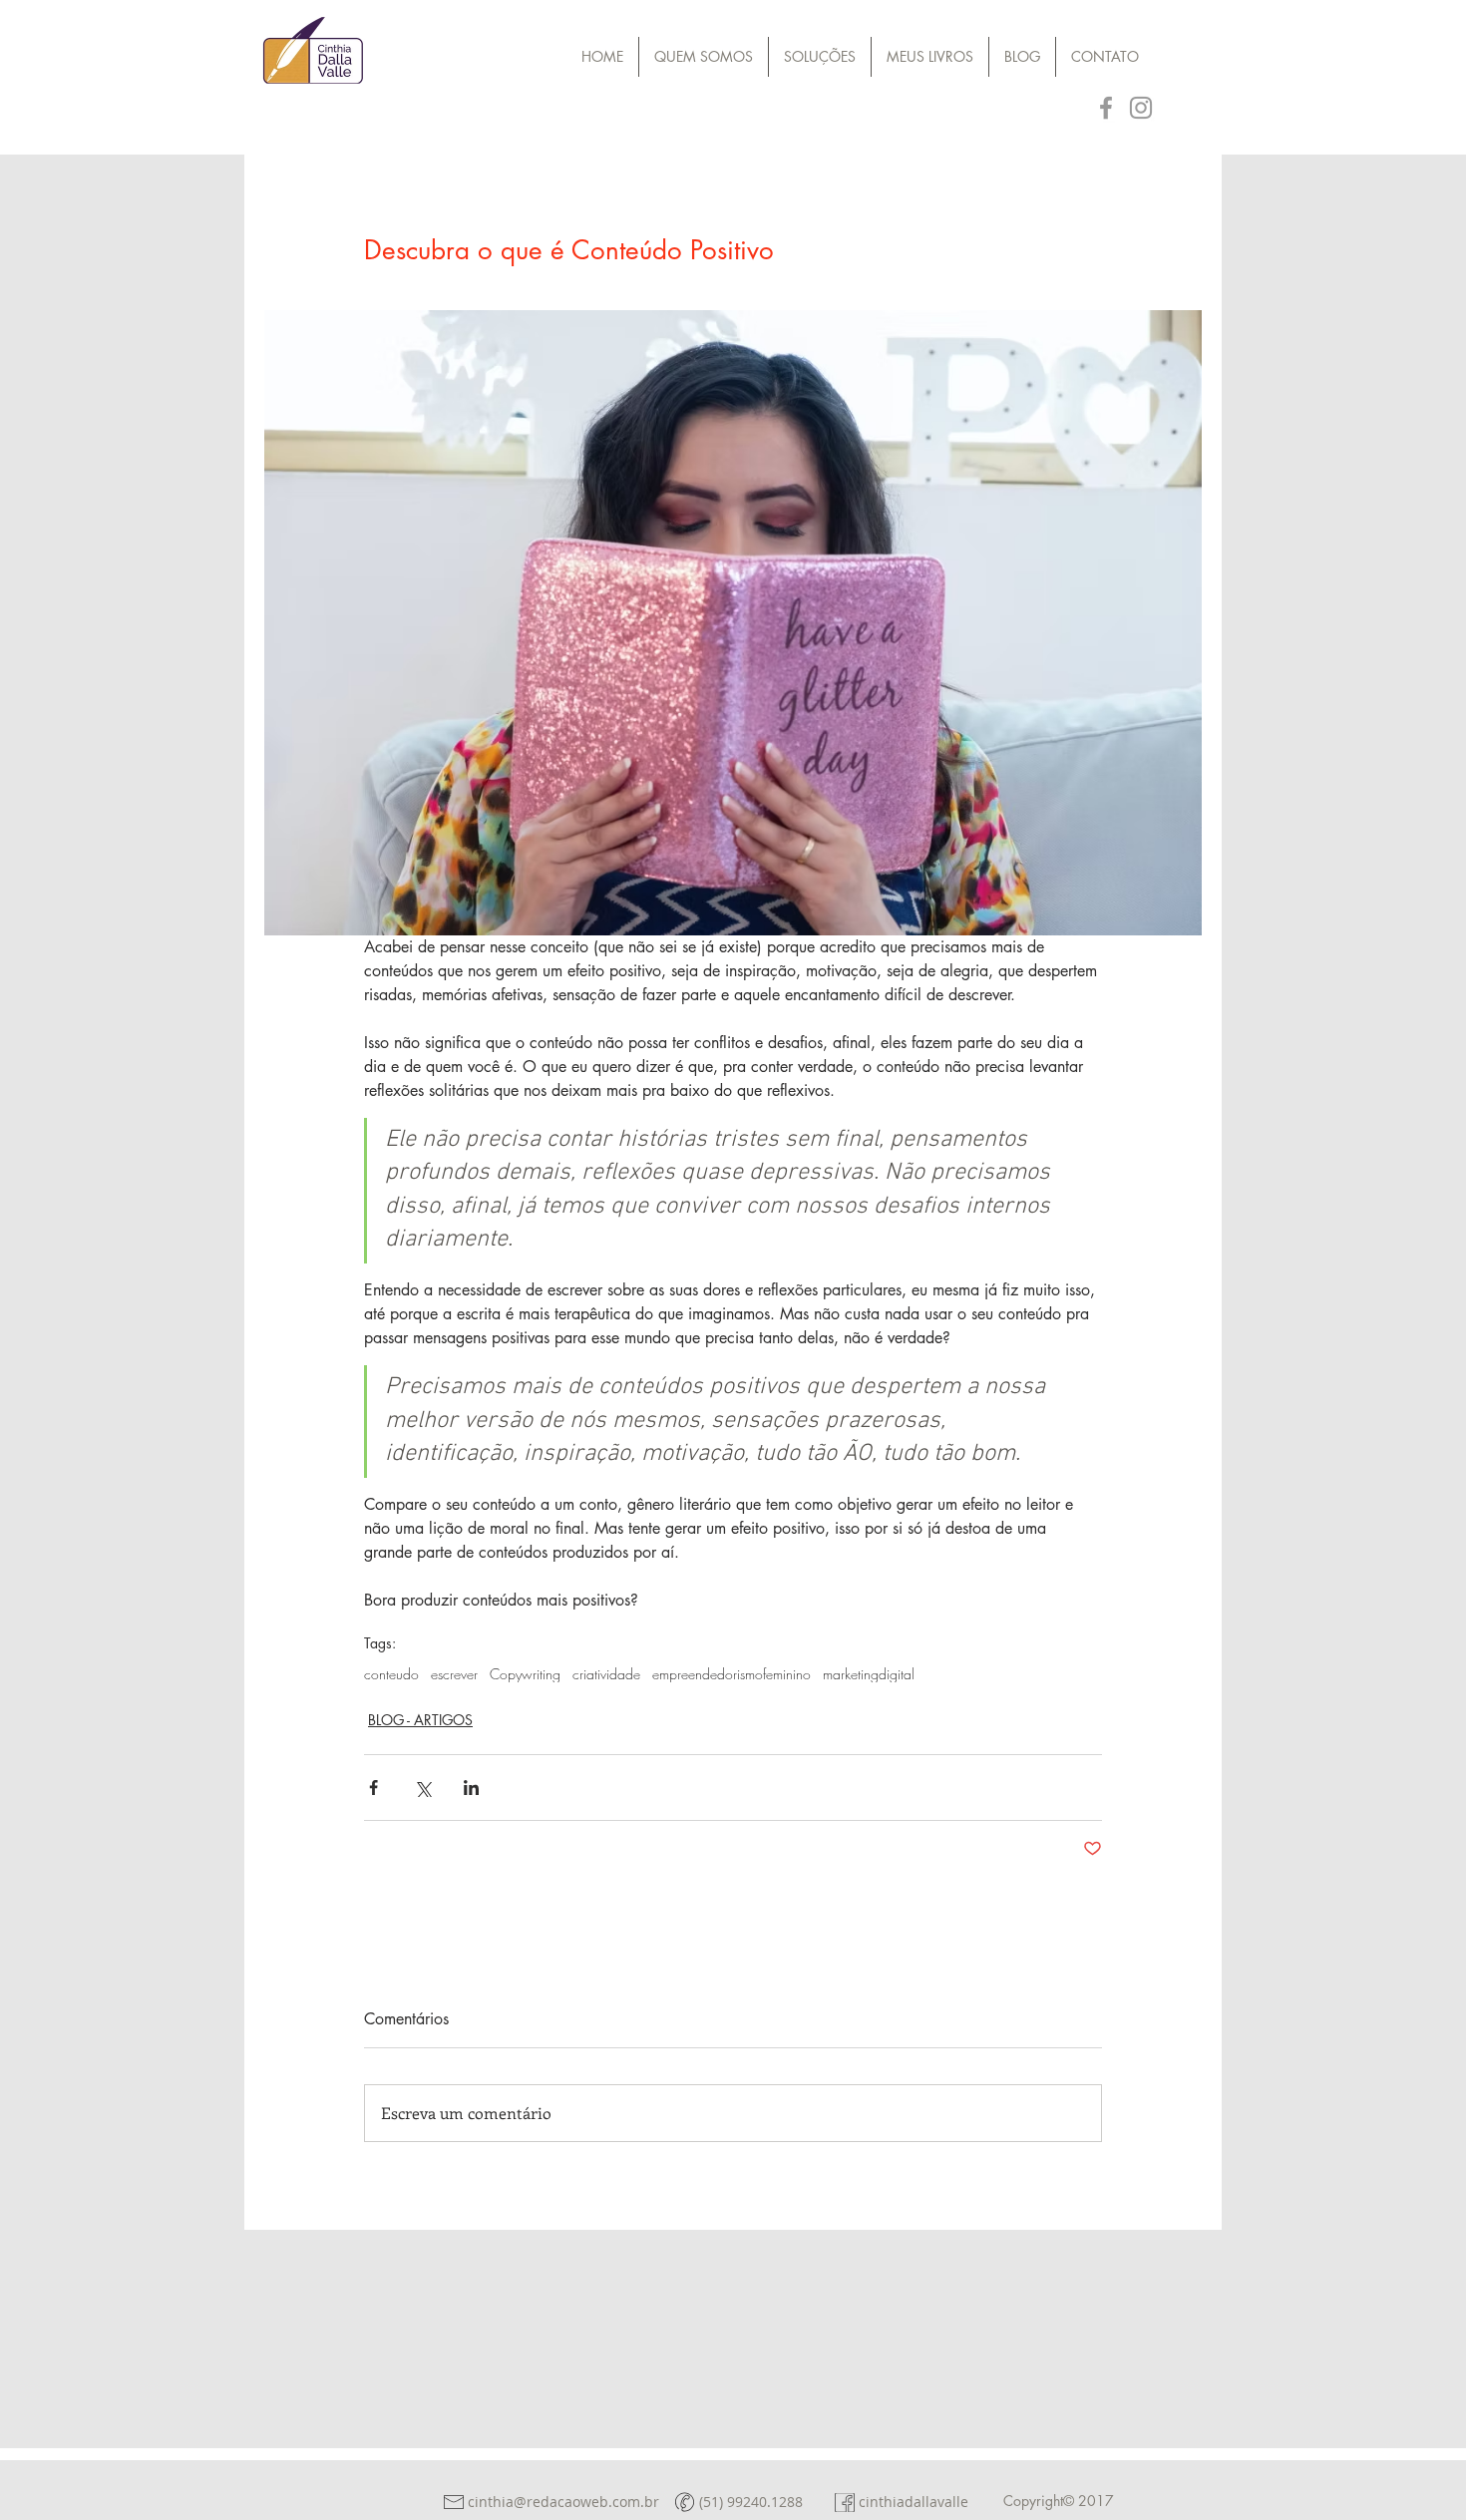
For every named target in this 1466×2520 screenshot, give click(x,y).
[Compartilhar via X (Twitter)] (422, 1788)
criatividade (606, 1674)
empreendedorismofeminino (732, 1674)
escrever (454, 1674)
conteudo (391, 1674)
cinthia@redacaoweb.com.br (563, 2502)
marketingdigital (869, 1674)
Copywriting (525, 1674)
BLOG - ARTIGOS (420, 1720)
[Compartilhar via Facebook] (373, 1788)
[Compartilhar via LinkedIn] (471, 1788)
